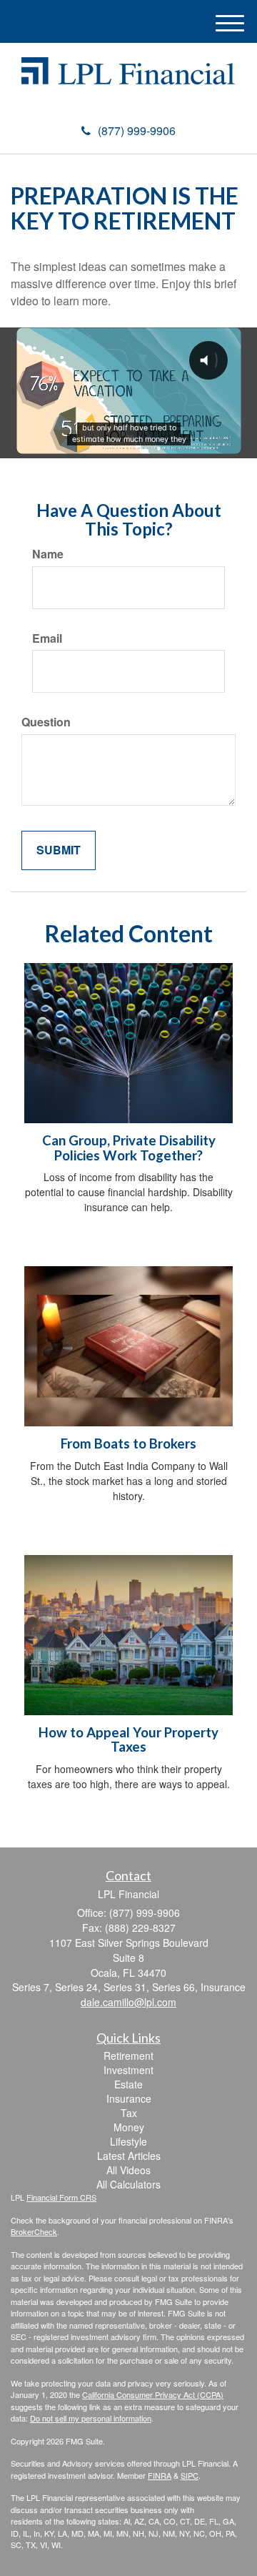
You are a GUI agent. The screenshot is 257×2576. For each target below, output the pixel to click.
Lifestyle (128, 2141)
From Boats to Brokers (128, 1444)
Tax (129, 2113)
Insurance (129, 2098)
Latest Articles (129, 2156)
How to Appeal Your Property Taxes (128, 1740)
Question (46, 722)
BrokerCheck (34, 2231)
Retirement (128, 2056)
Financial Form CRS (61, 2197)
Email (47, 638)
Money (129, 2127)
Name (48, 554)
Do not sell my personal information (91, 2418)
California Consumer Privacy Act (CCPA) (153, 2394)
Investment (128, 2070)
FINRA (160, 2475)
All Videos (128, 2170)
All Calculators (128, 2184)
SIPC (190, 2475)
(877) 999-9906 (137, 130)
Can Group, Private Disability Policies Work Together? (129, 1148)
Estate (128, 2084)
